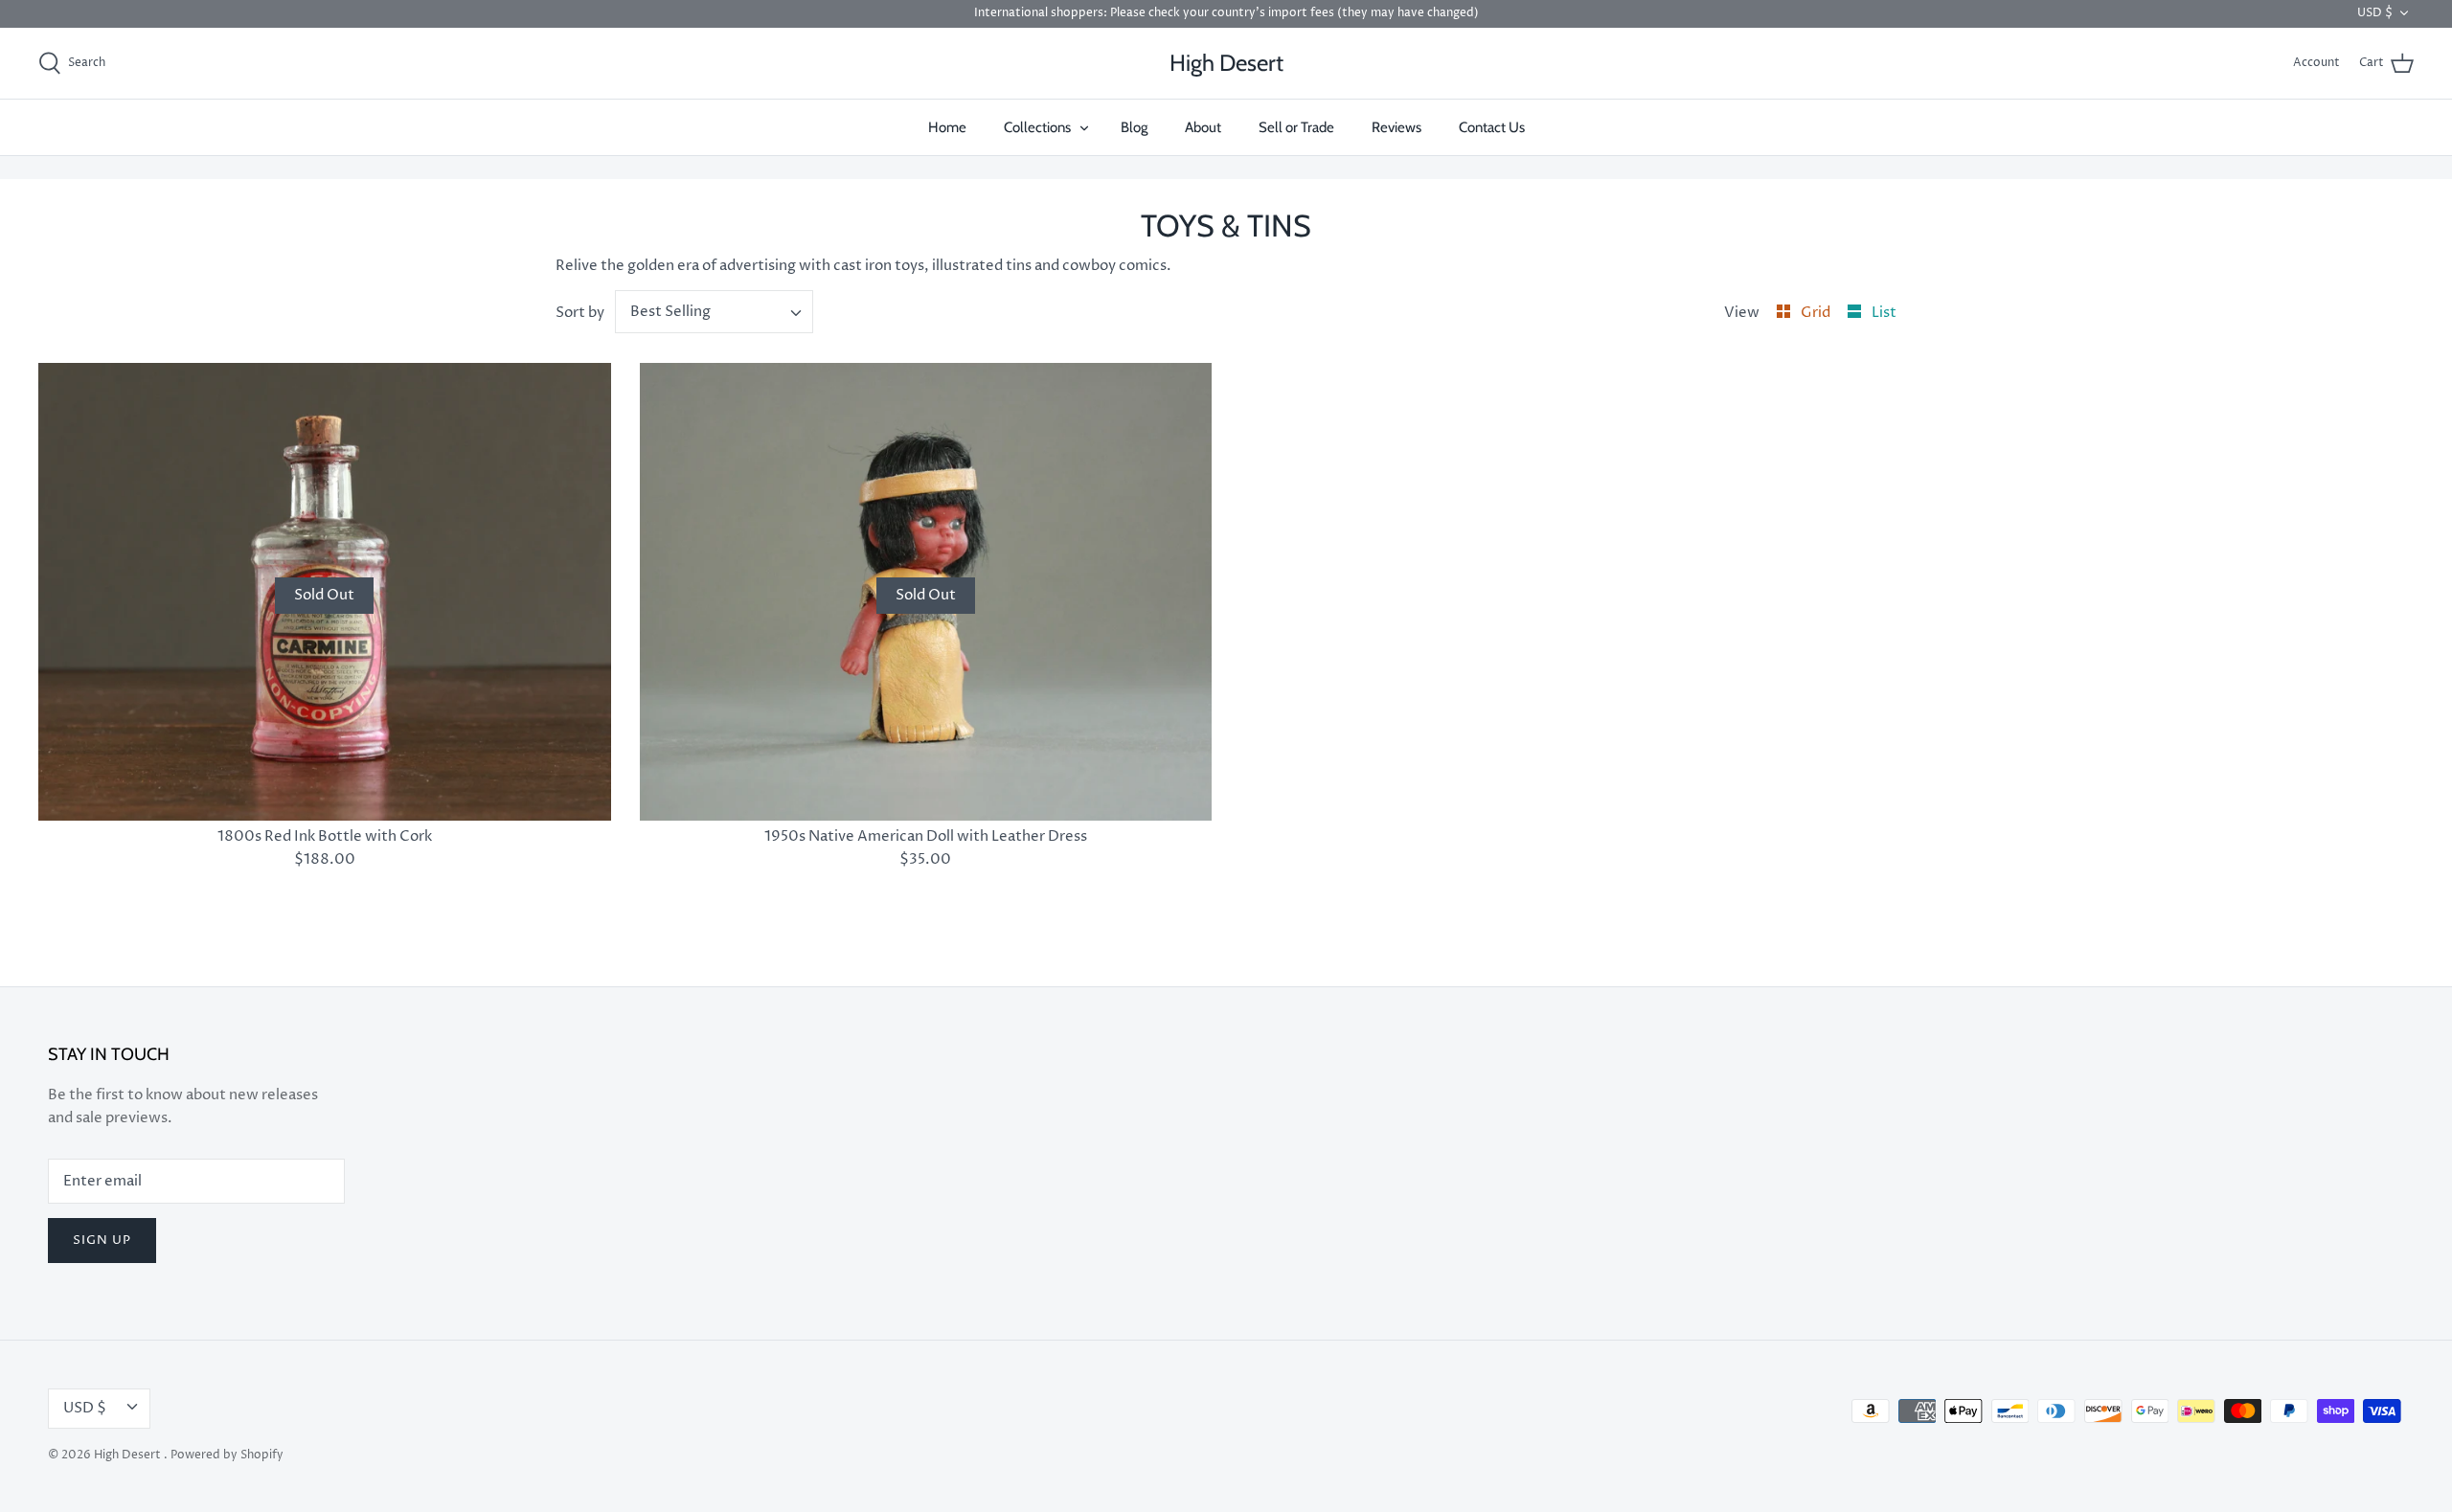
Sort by (580, 313)
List (1884, 313)
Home (947, 127)
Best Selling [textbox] (670, 312)
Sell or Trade (1296, 127)
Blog (1134, 127)
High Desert (129, 1455)
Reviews (1396, 127)
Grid (1817, 313)
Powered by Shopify (227, 1455)
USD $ (2375, 13)
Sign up (102, 1240)
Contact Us (1492, 127)
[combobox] (715, 312)
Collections (1037, 127)
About (1203, 127)
